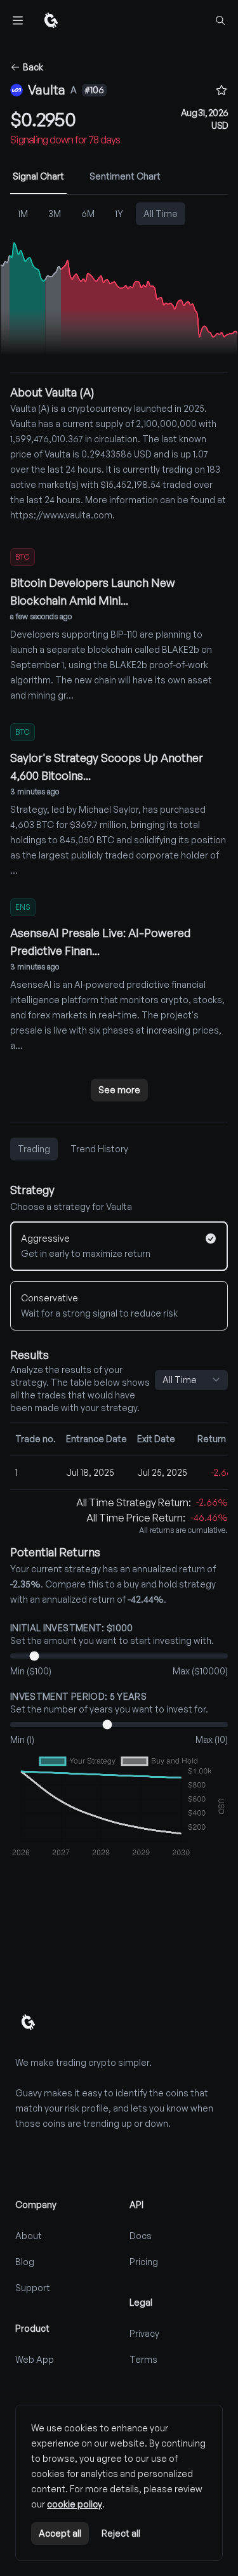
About (29, 2236)
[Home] (51, 20)
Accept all (60, 2533)
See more (119, 1090)
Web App (35, 2359)
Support (33, 2288)
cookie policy (75, 2504)
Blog (25, 2262)
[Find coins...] (220, 20)
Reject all (121, 2533)
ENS (23, 907)
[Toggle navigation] (18, 20)
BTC (23, 557)
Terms (143, 2359)
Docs (141, 2236)
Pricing (144, 2262)
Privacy (144, 2333)
